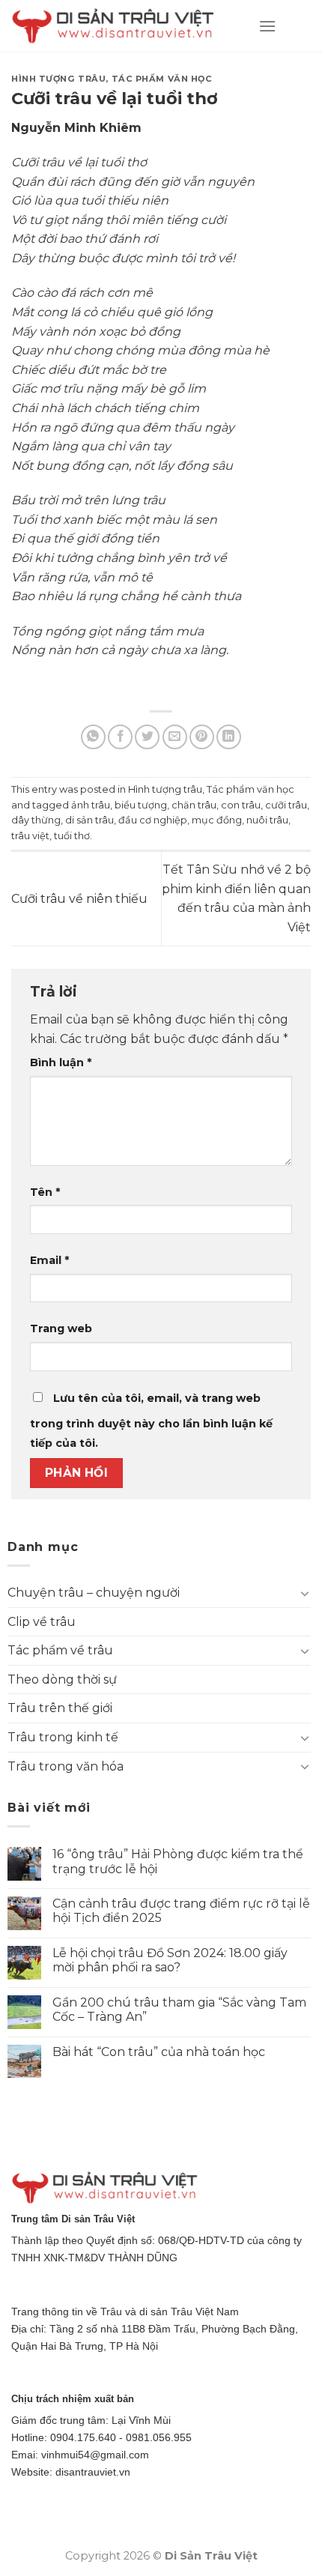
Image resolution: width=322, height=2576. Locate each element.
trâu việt (30, 836)
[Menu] (267, 26)
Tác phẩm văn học (162, 79)
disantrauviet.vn (93, 2472)
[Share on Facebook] (120, 737)
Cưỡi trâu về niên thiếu (79, 899)
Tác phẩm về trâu (60, 1650)
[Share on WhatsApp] (93, 737)
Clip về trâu (42, 1622)
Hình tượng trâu (58, 79)
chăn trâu (194, 805)
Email (49, 1260)
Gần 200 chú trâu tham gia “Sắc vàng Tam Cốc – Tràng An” (179, 2010)
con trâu (241, 805)
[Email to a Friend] (175, 737)
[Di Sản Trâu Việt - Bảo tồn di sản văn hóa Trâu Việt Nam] (124, 26)
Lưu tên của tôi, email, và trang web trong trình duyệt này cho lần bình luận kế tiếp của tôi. (151, 1421)
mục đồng (217, 820)
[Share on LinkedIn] (229, 737)
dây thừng (36, 820)
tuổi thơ (72, 836)
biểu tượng (141, 805)
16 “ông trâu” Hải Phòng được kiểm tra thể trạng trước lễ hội (178, 1861)
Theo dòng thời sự (62, 1679)
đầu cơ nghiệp (153, 820)
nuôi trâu (267, 820)
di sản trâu (89, 820)
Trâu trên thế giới (60, 1708)
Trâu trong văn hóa (66, 1766)
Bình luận (61, 1062)
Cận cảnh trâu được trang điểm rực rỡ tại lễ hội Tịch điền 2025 (181, 1911)
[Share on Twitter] (147, 737)
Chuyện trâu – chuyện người (94, 1593)
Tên (45, 1192)
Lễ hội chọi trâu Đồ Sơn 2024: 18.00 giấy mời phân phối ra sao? (170, 1960)
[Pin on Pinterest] (202, 737)
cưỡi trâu (286, 805)
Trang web (61, 1328)
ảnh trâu (91, 805)
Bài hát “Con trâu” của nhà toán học (159, 2052)
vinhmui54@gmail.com (95, 2455)
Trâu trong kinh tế (63, 1737)
